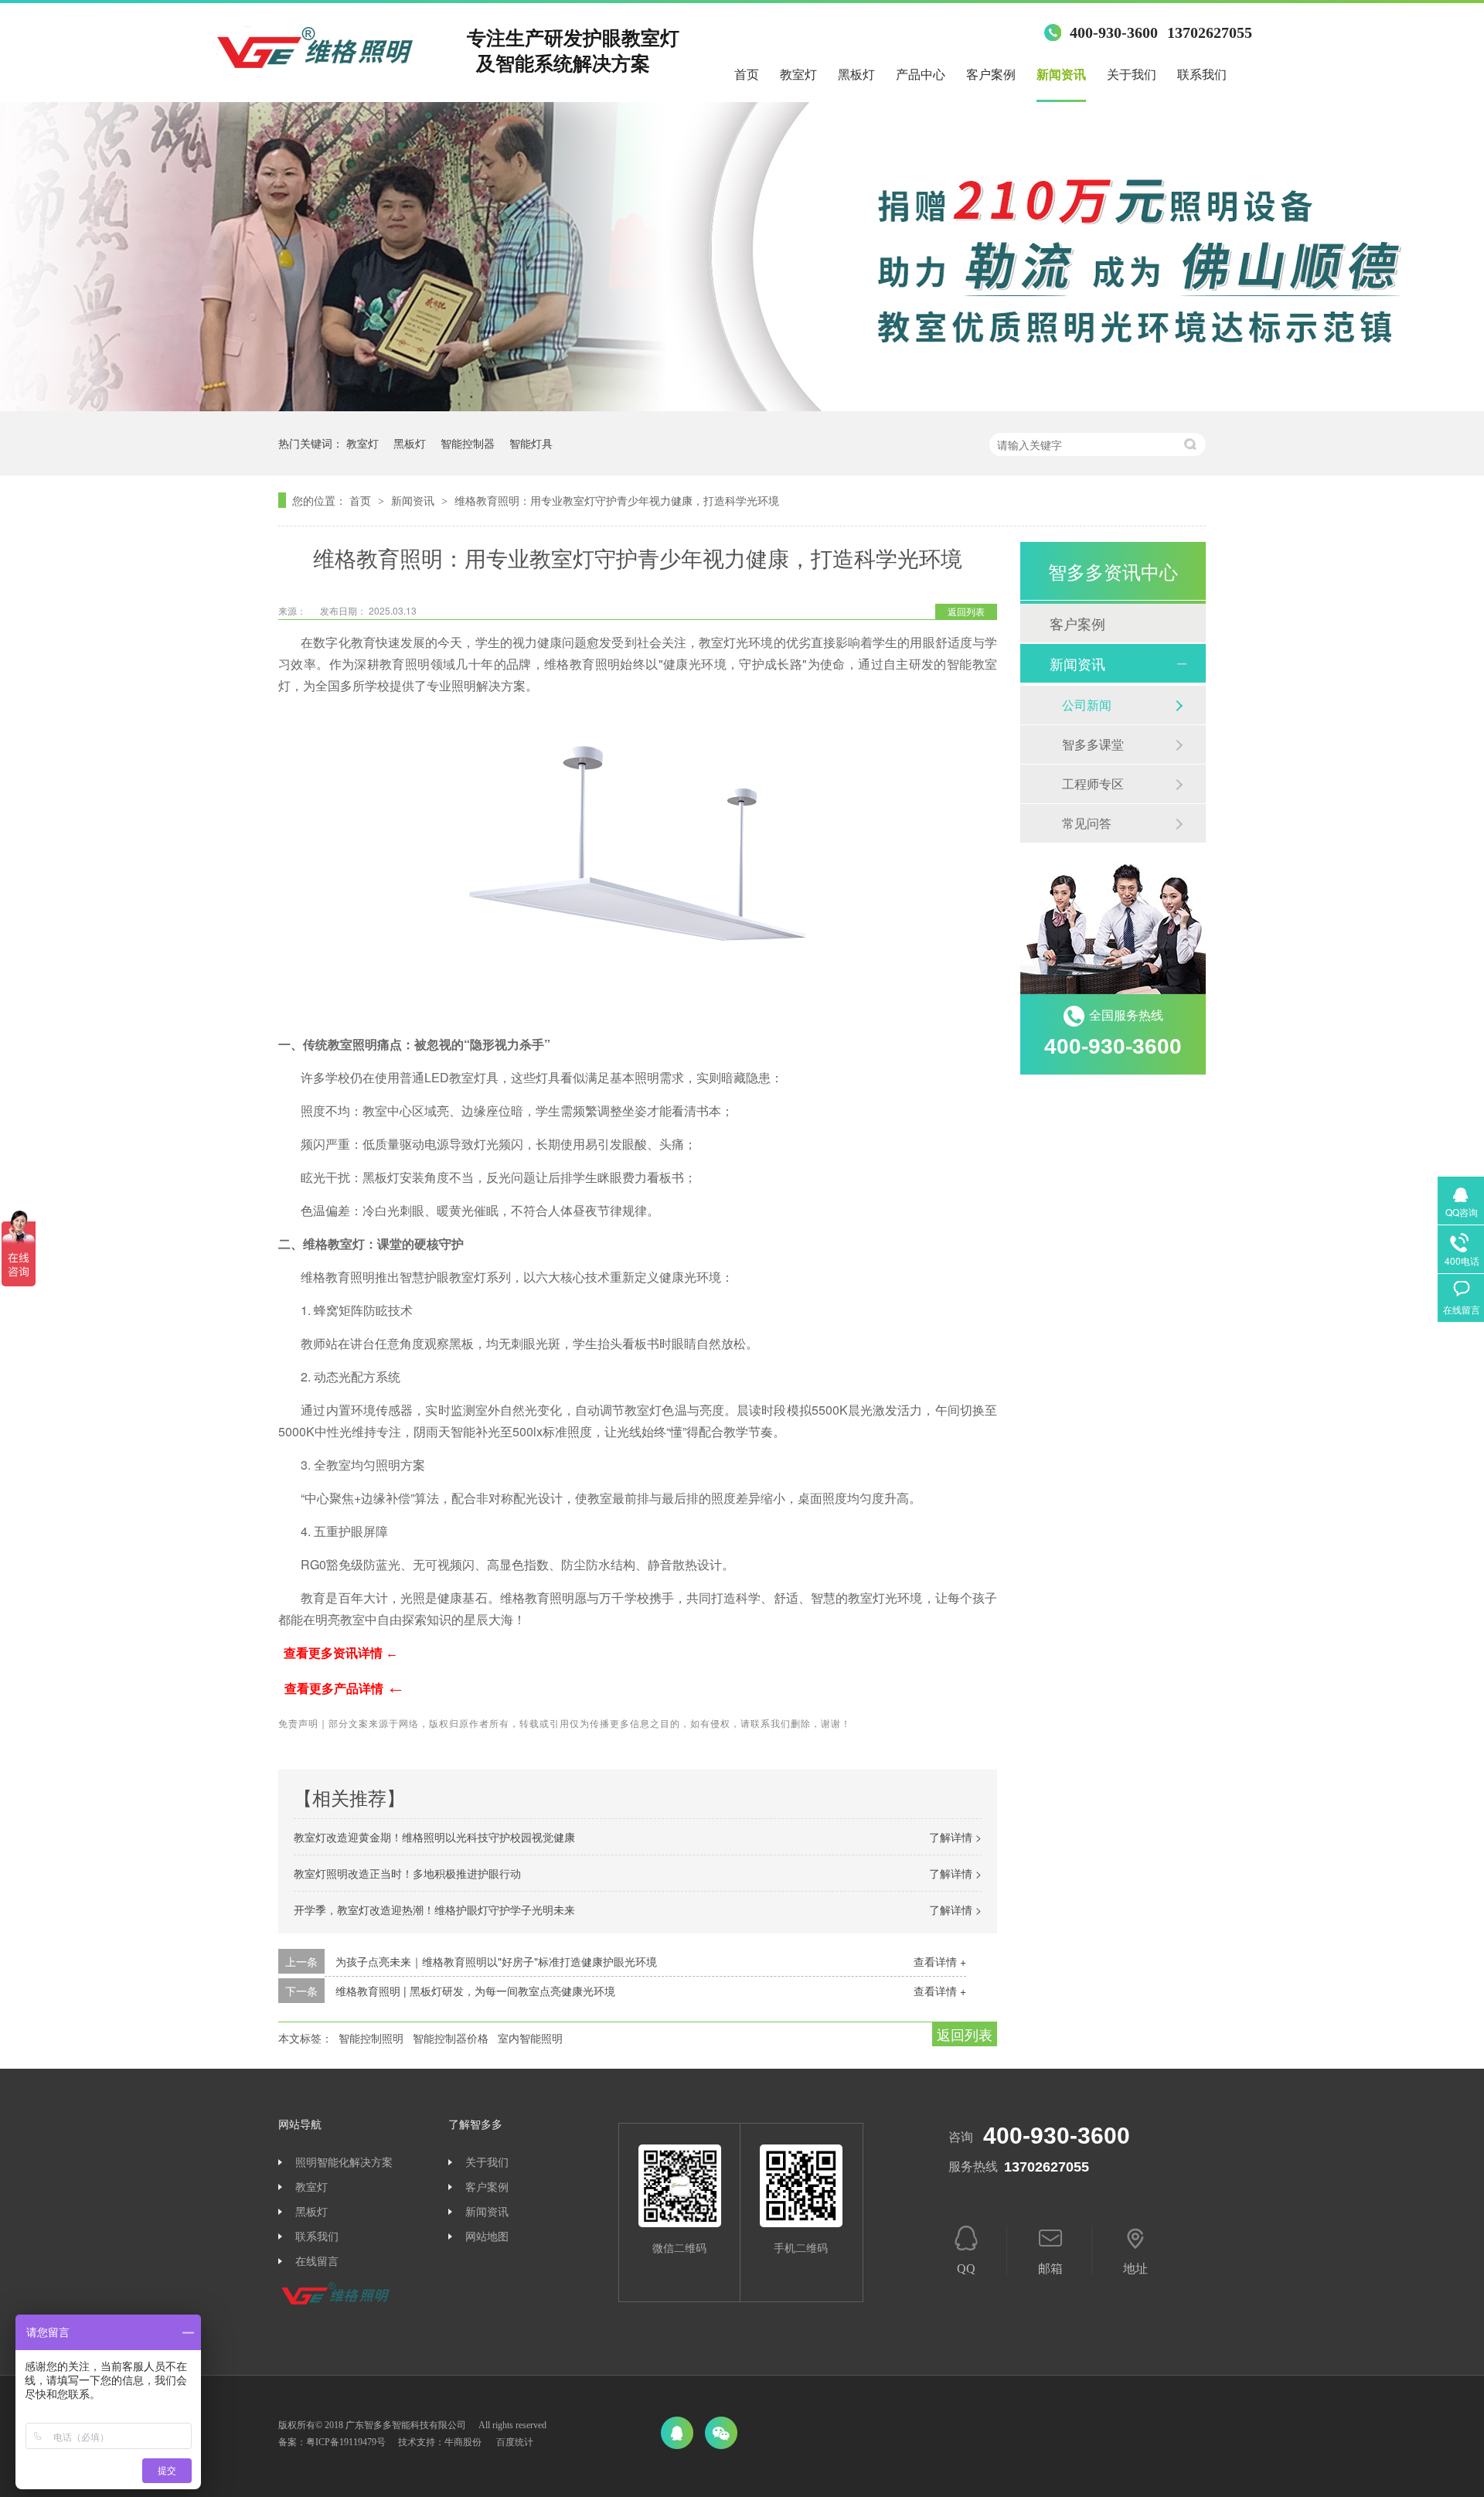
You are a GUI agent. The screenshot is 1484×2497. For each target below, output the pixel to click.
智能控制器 (468, 443)
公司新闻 (1087, 705)
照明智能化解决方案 (344, 2163)
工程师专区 (1093, 784)
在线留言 (317, 2262)
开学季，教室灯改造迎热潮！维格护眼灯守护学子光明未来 (434, 1909)
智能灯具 (531, 443)
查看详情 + (940, 1961)
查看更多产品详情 (345, 1689)
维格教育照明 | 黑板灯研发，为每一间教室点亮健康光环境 (475, 1991)
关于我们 (1132, 75)
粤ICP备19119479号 (346, 2442)
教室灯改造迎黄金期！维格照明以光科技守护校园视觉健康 (434, 1837)
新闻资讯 (1061, 75)
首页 (747, 75)
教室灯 (798, 75)
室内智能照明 (530, 2038)
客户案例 (991, 75)
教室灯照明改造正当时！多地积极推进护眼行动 (407, 1873)
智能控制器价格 (451, 2038)
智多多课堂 (1093, 744)
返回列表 (966, 611)
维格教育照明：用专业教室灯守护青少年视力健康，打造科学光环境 (617, 500)
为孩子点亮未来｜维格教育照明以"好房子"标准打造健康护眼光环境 (496, 1961)
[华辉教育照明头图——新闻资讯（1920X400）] (742, 406)
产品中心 (921, 75)
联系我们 (1202, 75)
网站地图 (487, 2237)
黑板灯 (856, 75)
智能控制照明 (371, 2038)
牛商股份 (463, 2442)
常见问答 (1087, 823)
